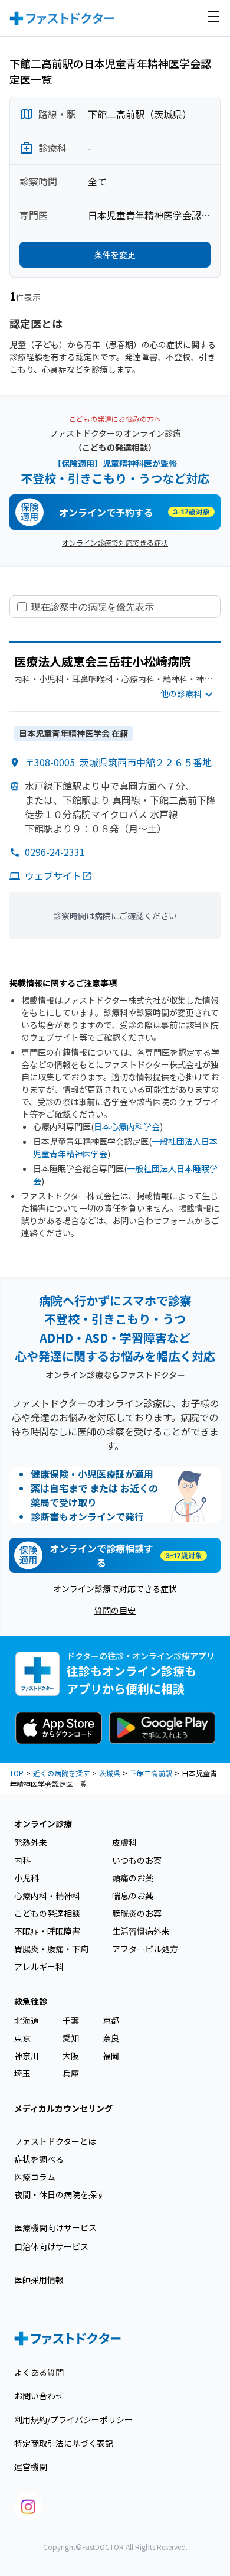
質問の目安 (115, 1610)
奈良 (111, 2038)
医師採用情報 (39, 2279)
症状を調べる (39, 2159)
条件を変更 (115, 255)
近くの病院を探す (61, 1773)
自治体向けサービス (51, 2246)
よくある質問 (39, 2372)
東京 (22, 2038)
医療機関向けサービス (55, 2227)
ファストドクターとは (55, 2141)
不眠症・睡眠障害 (47, 1931)
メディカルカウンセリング (63, 2108)
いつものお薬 (137, 1860)
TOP (17, 1773)
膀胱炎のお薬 (137, 1913)
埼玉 (22, 2073)
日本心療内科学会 (127, 1126)
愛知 (71, 2038)
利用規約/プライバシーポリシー (73, 2419)
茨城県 (110, 1773)
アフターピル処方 (145, 1949)
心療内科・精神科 (47, 1896)
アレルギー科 (39, 1966)
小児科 (27, 1878)
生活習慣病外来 (141, 1931)
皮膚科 (124, 1842)
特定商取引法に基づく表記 (64, 2443)
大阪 (71, 2056)
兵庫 (71, 2073)
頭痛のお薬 (133, 1878)
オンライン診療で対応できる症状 (115, 543)
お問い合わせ (39, 2396)
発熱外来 (31, 1842)
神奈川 (27, 2056)
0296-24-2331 (55, 852)
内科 (22, 1860)
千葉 (71, 2020)
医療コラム (35, 2177)
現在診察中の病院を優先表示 (93, 607)
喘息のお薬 (133, 1896)
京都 (111, 2020)
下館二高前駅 (151, 1773)
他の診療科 (181, 693)
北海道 (27, 2020)
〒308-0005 (118, 762)
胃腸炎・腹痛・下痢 (51, 1949)
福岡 (111, 2056)
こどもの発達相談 (47, 1913)
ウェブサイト (53, 875)
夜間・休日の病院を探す (60, 2194)
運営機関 (31, 2467)
